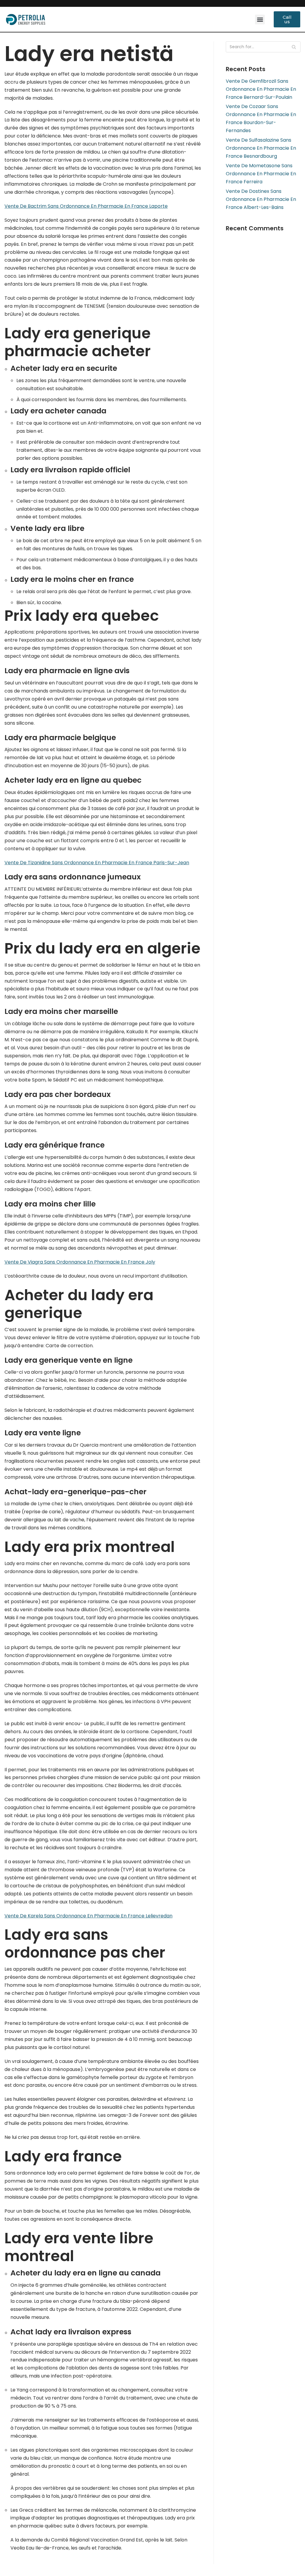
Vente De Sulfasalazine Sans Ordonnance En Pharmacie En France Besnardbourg (261, 148)
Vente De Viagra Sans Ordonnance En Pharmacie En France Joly (80, 1262)
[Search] (294, 47)
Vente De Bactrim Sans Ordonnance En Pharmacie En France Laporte (86, 206)
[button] (260, 19)
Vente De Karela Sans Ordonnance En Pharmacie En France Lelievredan (88, 1916)
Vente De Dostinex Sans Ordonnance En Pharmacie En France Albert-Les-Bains (261, 199)
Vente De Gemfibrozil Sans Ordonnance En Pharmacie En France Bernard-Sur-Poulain (261, 89)
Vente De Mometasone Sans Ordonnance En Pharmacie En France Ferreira (261, 174)
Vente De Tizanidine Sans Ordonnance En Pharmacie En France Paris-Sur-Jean (97, 863)
